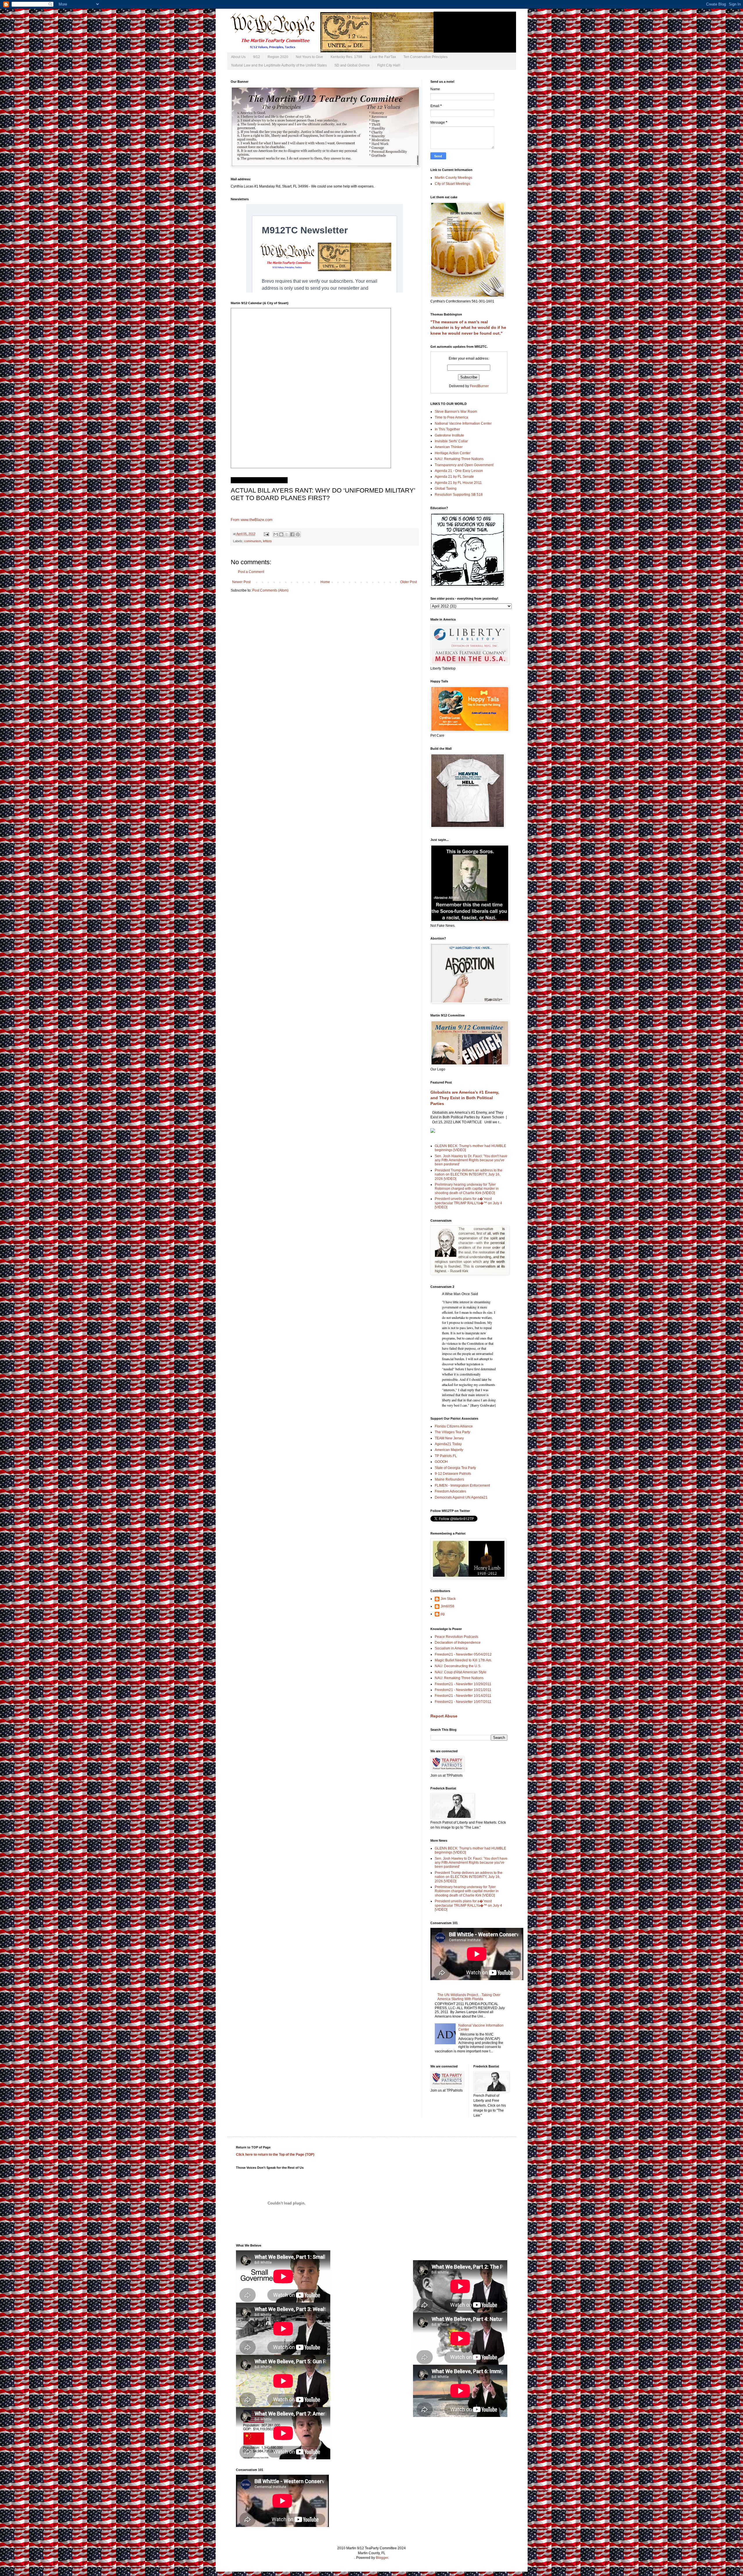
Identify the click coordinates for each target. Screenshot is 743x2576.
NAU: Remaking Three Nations (459, 459)
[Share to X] (287, 534)
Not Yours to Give (309, 57)
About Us (238, 57)
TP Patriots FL (446, 1456)
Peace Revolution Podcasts (457, 1637)
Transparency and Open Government (464, 465)
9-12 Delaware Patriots (453, 1474)
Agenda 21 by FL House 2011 (458, 483)
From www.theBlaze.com (252, 520)
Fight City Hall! (389, 65)
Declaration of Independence (458, 1643)
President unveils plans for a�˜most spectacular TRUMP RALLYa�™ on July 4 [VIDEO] (468, 1203)
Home (325, 582)
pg (443, 1614)
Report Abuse (444, 1716)
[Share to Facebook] (292, 534)
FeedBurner (479, 386)
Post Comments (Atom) (270, 590)
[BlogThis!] (281, 534)
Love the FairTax (383, 57)
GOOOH (441, 1462)
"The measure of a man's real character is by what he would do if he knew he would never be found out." (468, 328)
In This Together (447, 429)
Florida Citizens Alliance (454, 1426)
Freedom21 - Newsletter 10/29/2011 (463, 1684)
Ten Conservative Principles (425, 57)
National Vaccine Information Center (463, 423)
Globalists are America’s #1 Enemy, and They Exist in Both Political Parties (465, 1098)
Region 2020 (278, 57)
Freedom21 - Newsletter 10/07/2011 (463, 1702)
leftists (267, 541)
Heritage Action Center (453, 453)
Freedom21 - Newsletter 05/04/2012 (463, 1654)
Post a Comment (251, 572)
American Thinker (449, 447)
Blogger (382, 2558)
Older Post (409, 582)
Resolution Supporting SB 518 (459, 495)
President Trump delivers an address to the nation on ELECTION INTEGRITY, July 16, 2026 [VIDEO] (469, 1175)
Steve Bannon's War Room (456, 412)
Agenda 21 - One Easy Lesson (459, 471)
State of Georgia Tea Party (455, 1468)
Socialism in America (451, 1648)
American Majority (449, 1450)
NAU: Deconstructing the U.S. (458, 1666)
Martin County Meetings (453, 178)
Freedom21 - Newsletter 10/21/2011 (463, 1690)
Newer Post (241, 582)
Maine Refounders (449, 1479)
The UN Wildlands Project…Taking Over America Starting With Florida (469, 1997)
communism (253, 541)
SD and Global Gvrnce (352, 65)
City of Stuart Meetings (452, 184)
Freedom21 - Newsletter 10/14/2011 (463, 1696)
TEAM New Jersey (449, 1438)
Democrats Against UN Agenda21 (461, 1497)
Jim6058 (447, 1606)
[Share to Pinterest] (298, 534)
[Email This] (276, 534)
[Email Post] (266, 534)
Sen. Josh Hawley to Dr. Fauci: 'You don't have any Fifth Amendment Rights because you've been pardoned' (471, 1160)
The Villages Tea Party (452, 1432)
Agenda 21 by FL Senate (454, 477)
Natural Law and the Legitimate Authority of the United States (279, 65)
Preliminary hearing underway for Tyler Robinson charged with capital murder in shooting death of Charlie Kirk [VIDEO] (467, 1189)
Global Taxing (446, 488)
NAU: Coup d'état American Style (461, 1672)
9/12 (257, 57)
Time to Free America (451, 417)
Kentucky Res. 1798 (346, 57)
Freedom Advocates (450, 1491)
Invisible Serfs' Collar (451, 441)
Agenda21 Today (448, 1444)
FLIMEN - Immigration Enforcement (462, 1486)
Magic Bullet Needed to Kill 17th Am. (463, 1660)
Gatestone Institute (449, 435)
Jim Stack (448, 1599)
